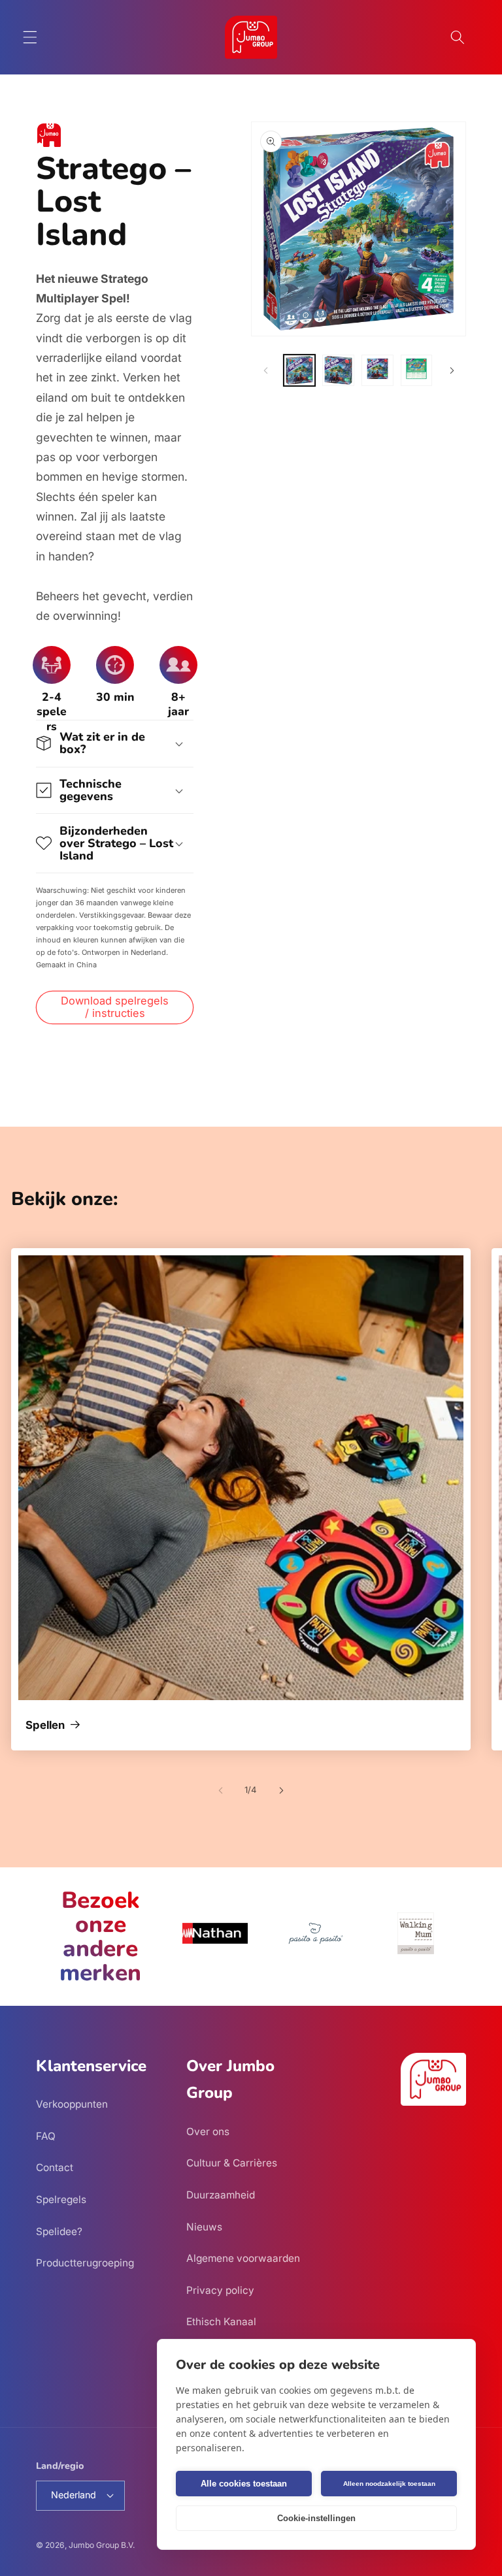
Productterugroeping (85, 2263)
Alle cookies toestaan (244, 2484)
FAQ (46, 2136)
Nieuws (204, 2227)
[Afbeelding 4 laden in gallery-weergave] (417, 371)
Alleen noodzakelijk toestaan (389, 2484)
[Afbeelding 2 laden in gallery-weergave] (338, 371)
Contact (55, 2167)
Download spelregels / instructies (115, 1007)
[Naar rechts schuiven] (452, 370)
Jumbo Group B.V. (102, 2545)
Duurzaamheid (221, 2195)
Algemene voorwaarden (243, 2258)
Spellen (45, 1726)
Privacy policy (220, 2290)
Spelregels (61, 2199)
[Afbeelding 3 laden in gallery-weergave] (377, 371)
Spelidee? (59, 2231)
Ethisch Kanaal (221, 2322)
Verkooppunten (72, 2104)
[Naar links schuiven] (265, 370)
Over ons (208, 2132)
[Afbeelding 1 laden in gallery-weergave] (300, 371)
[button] (30, 37)
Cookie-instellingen (316, 2518)
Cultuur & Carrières (232, 2163)
